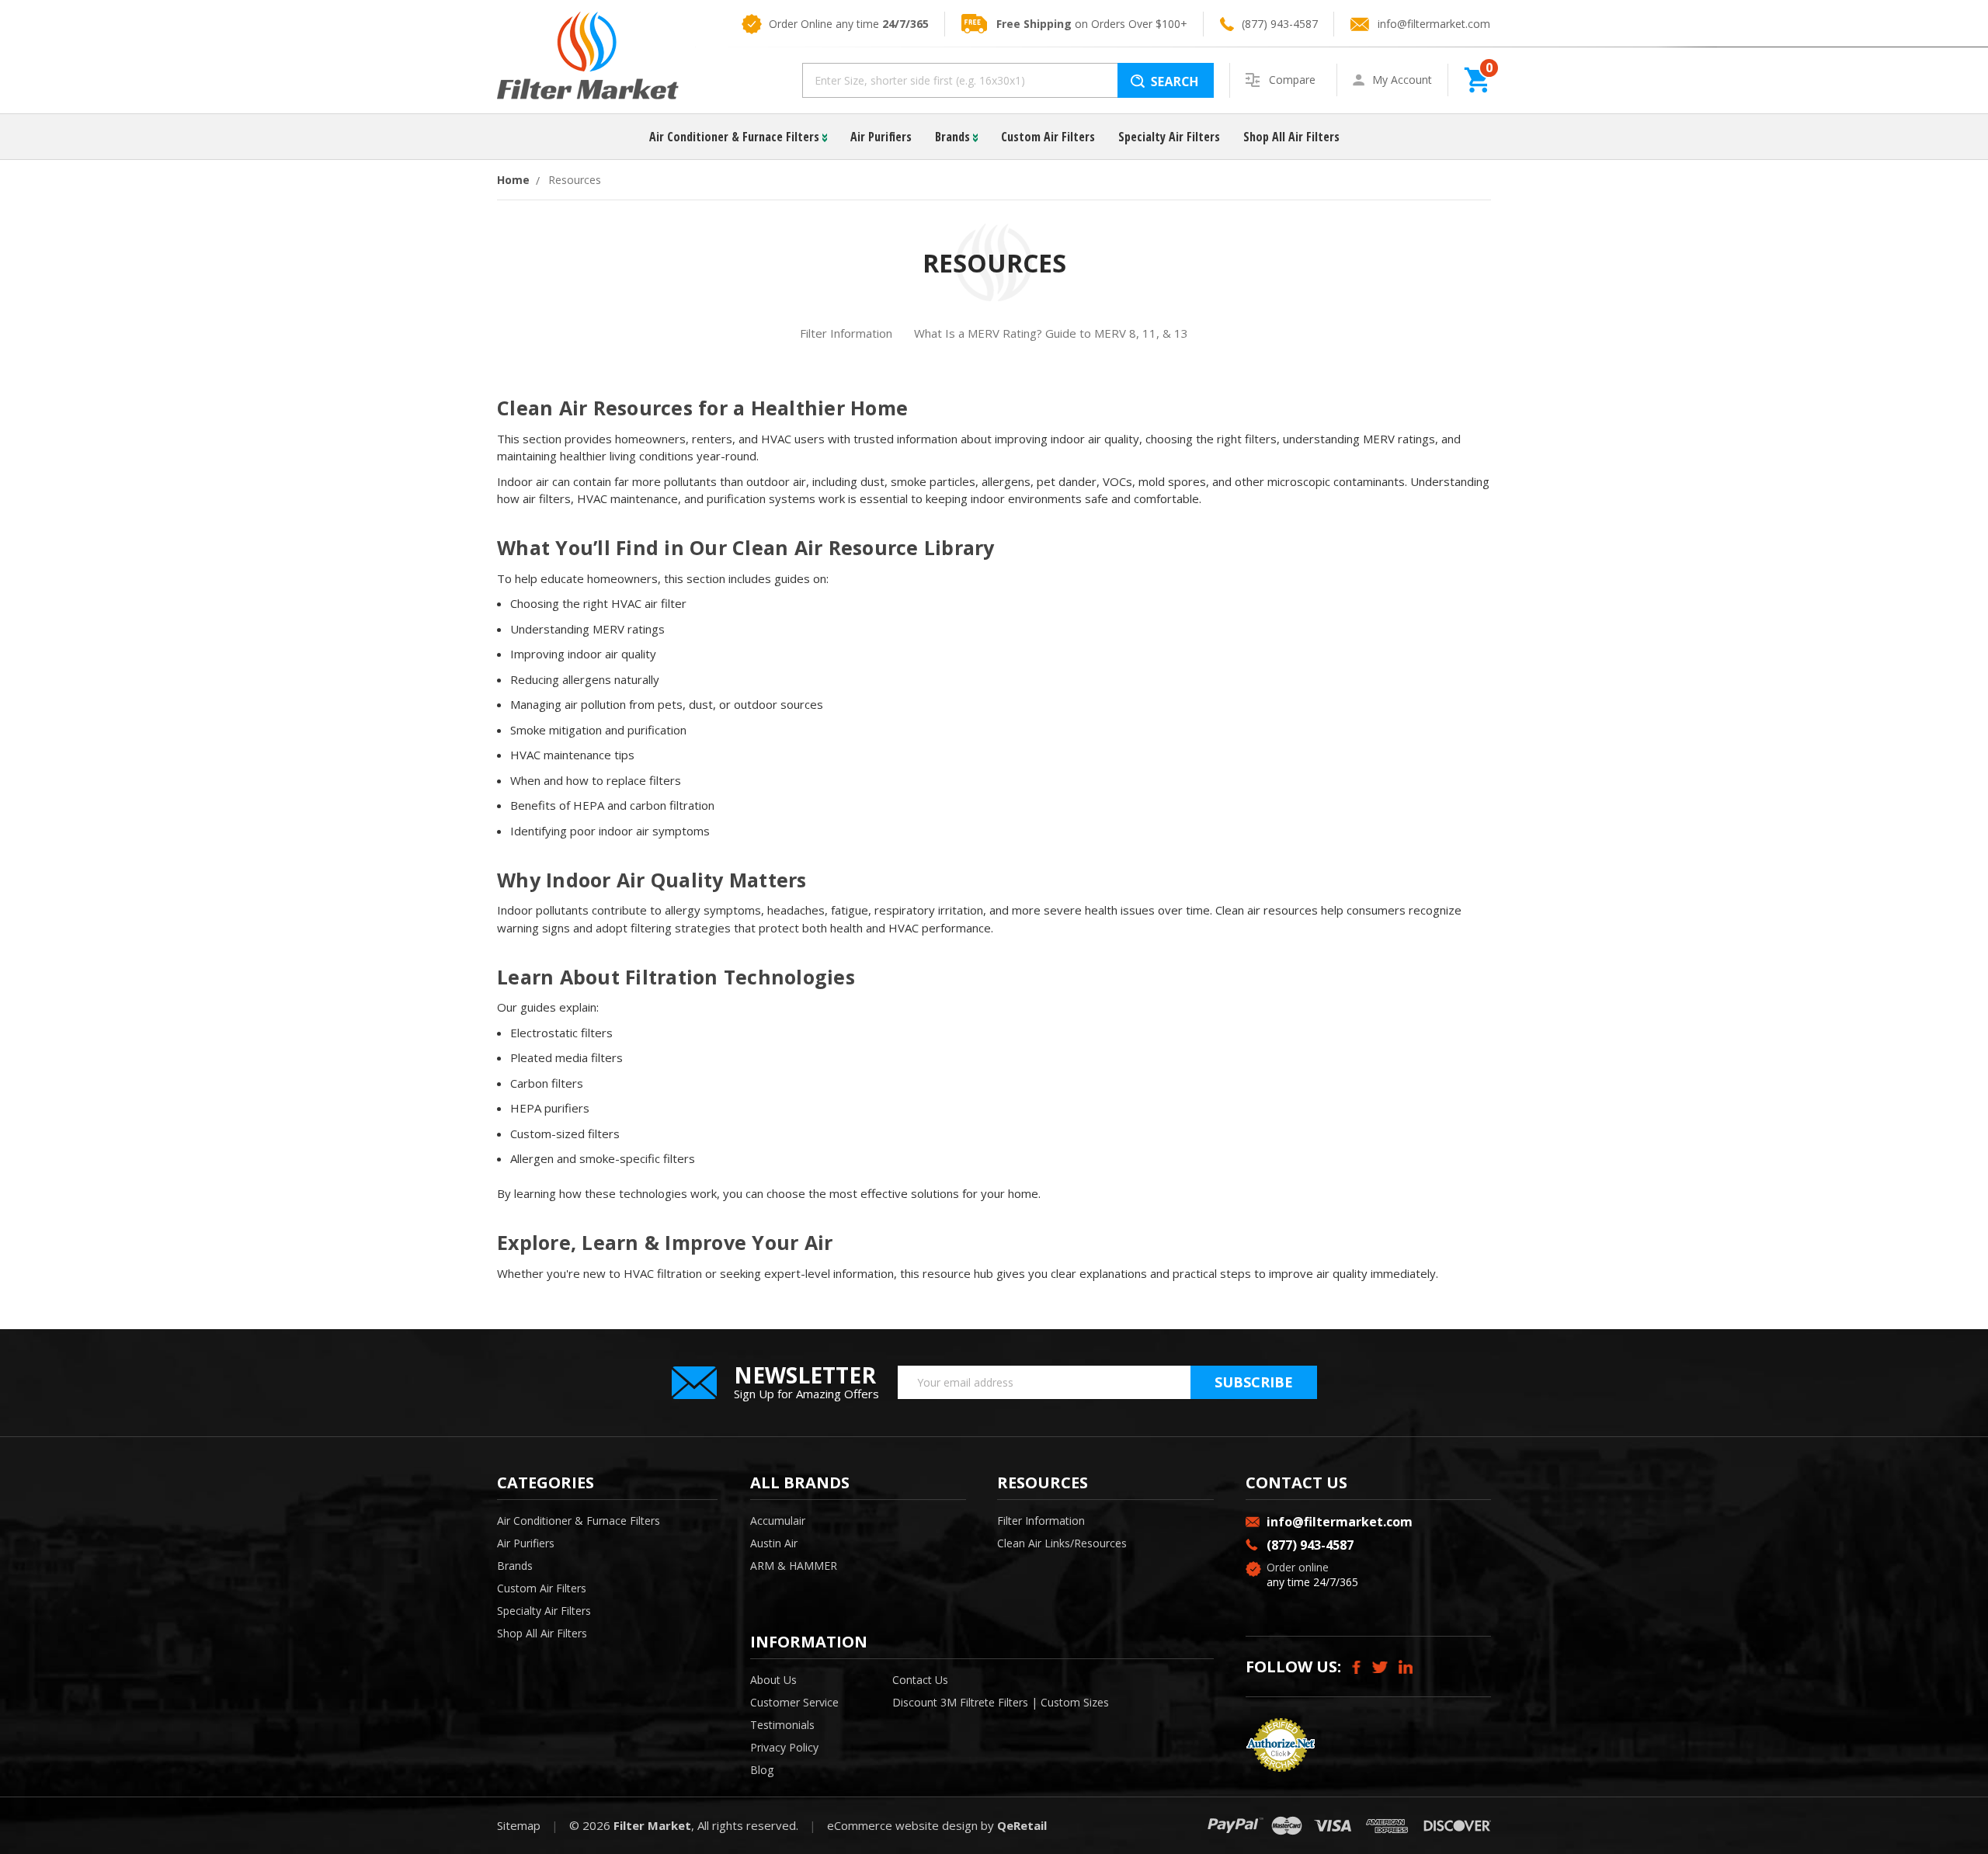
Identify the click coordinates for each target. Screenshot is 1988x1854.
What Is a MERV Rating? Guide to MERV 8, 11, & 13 (1051, 333)
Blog (762, 1770)
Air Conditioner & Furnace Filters (736, 137)
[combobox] (1008, 80)
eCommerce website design (902, 1825)
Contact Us (920, 1680)
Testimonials (782, 1725)
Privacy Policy (784, 1747)
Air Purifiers (881, 137)
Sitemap (519, 1825)
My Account (1402, 80)
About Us (773, 1680)
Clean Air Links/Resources (1062, 1543)
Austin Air (774, 1543)
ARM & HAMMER (794, 1566)
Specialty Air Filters (1169, 137)
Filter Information (846, 333)
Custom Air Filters (1048, 137)
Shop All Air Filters (1291, 137)
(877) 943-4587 (1280, 24)
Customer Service (794, 1702)
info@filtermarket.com (1434, 24)
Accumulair (778, 1521)
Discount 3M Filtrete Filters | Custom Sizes (1001, 1702)
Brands (954, 137)
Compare (1294, 80)
